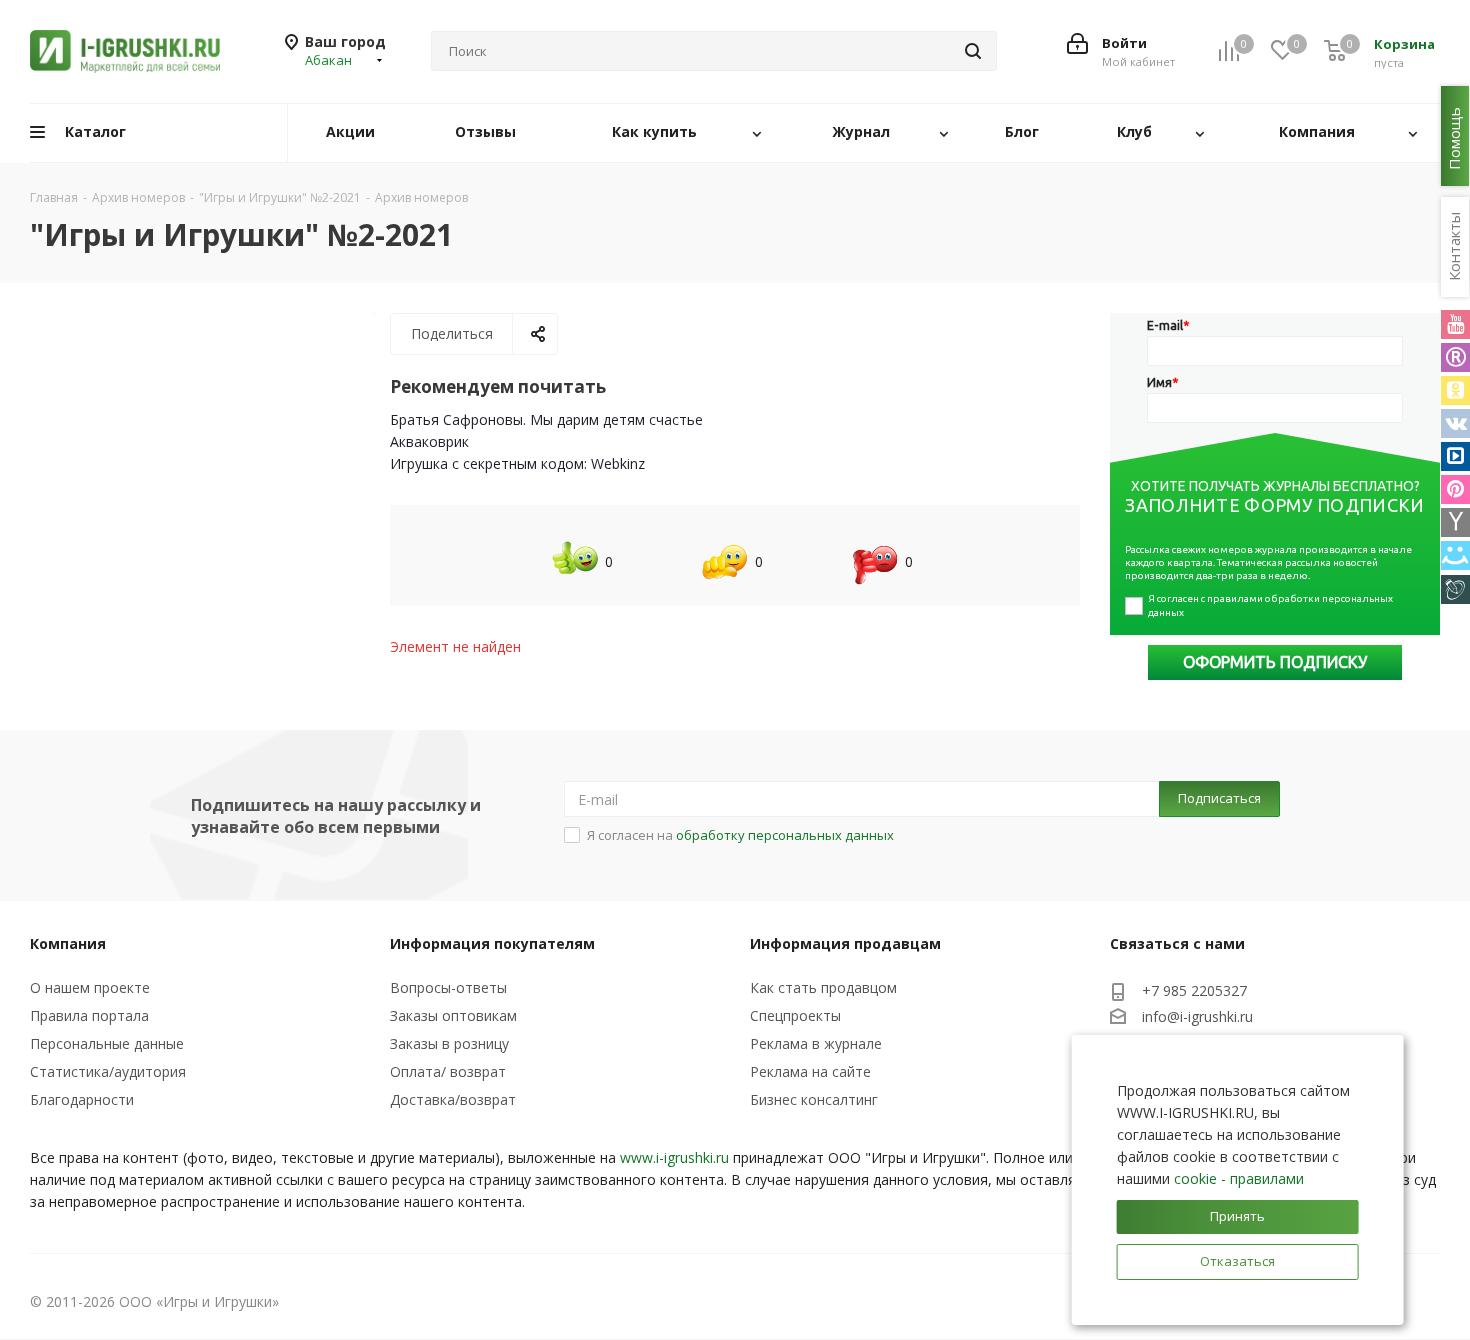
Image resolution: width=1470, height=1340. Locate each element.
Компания (68, 943)
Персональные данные (107, 1043)
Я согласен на (740, 835)
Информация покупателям (492, 943)
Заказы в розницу (449, 1043)
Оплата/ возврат (448, 1071)
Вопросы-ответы (448, 987)
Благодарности (82, 1099)
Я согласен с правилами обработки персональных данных (1271, 605)
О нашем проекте (90, 987)
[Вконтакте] (1455, 423)
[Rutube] (1455, 357)
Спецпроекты (795, 1015)
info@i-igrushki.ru (1197, 1017)
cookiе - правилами (1239, 1178)
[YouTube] (1455, 324)
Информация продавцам (845, 943)
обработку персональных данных (785, 835)
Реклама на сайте (810, 1071)
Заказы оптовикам (453, 1015)
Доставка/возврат (453, 1099)
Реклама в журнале (816, 1043)
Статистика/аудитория (108, 1071)
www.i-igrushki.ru (674, 1157)
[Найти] (973, 51)
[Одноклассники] (1455, 390)
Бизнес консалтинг (814, 1099)
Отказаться (1237, 1261)
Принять (1237, 1216)
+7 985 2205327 (1194, 990)
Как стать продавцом (823, 987)
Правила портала (89, 1015)
